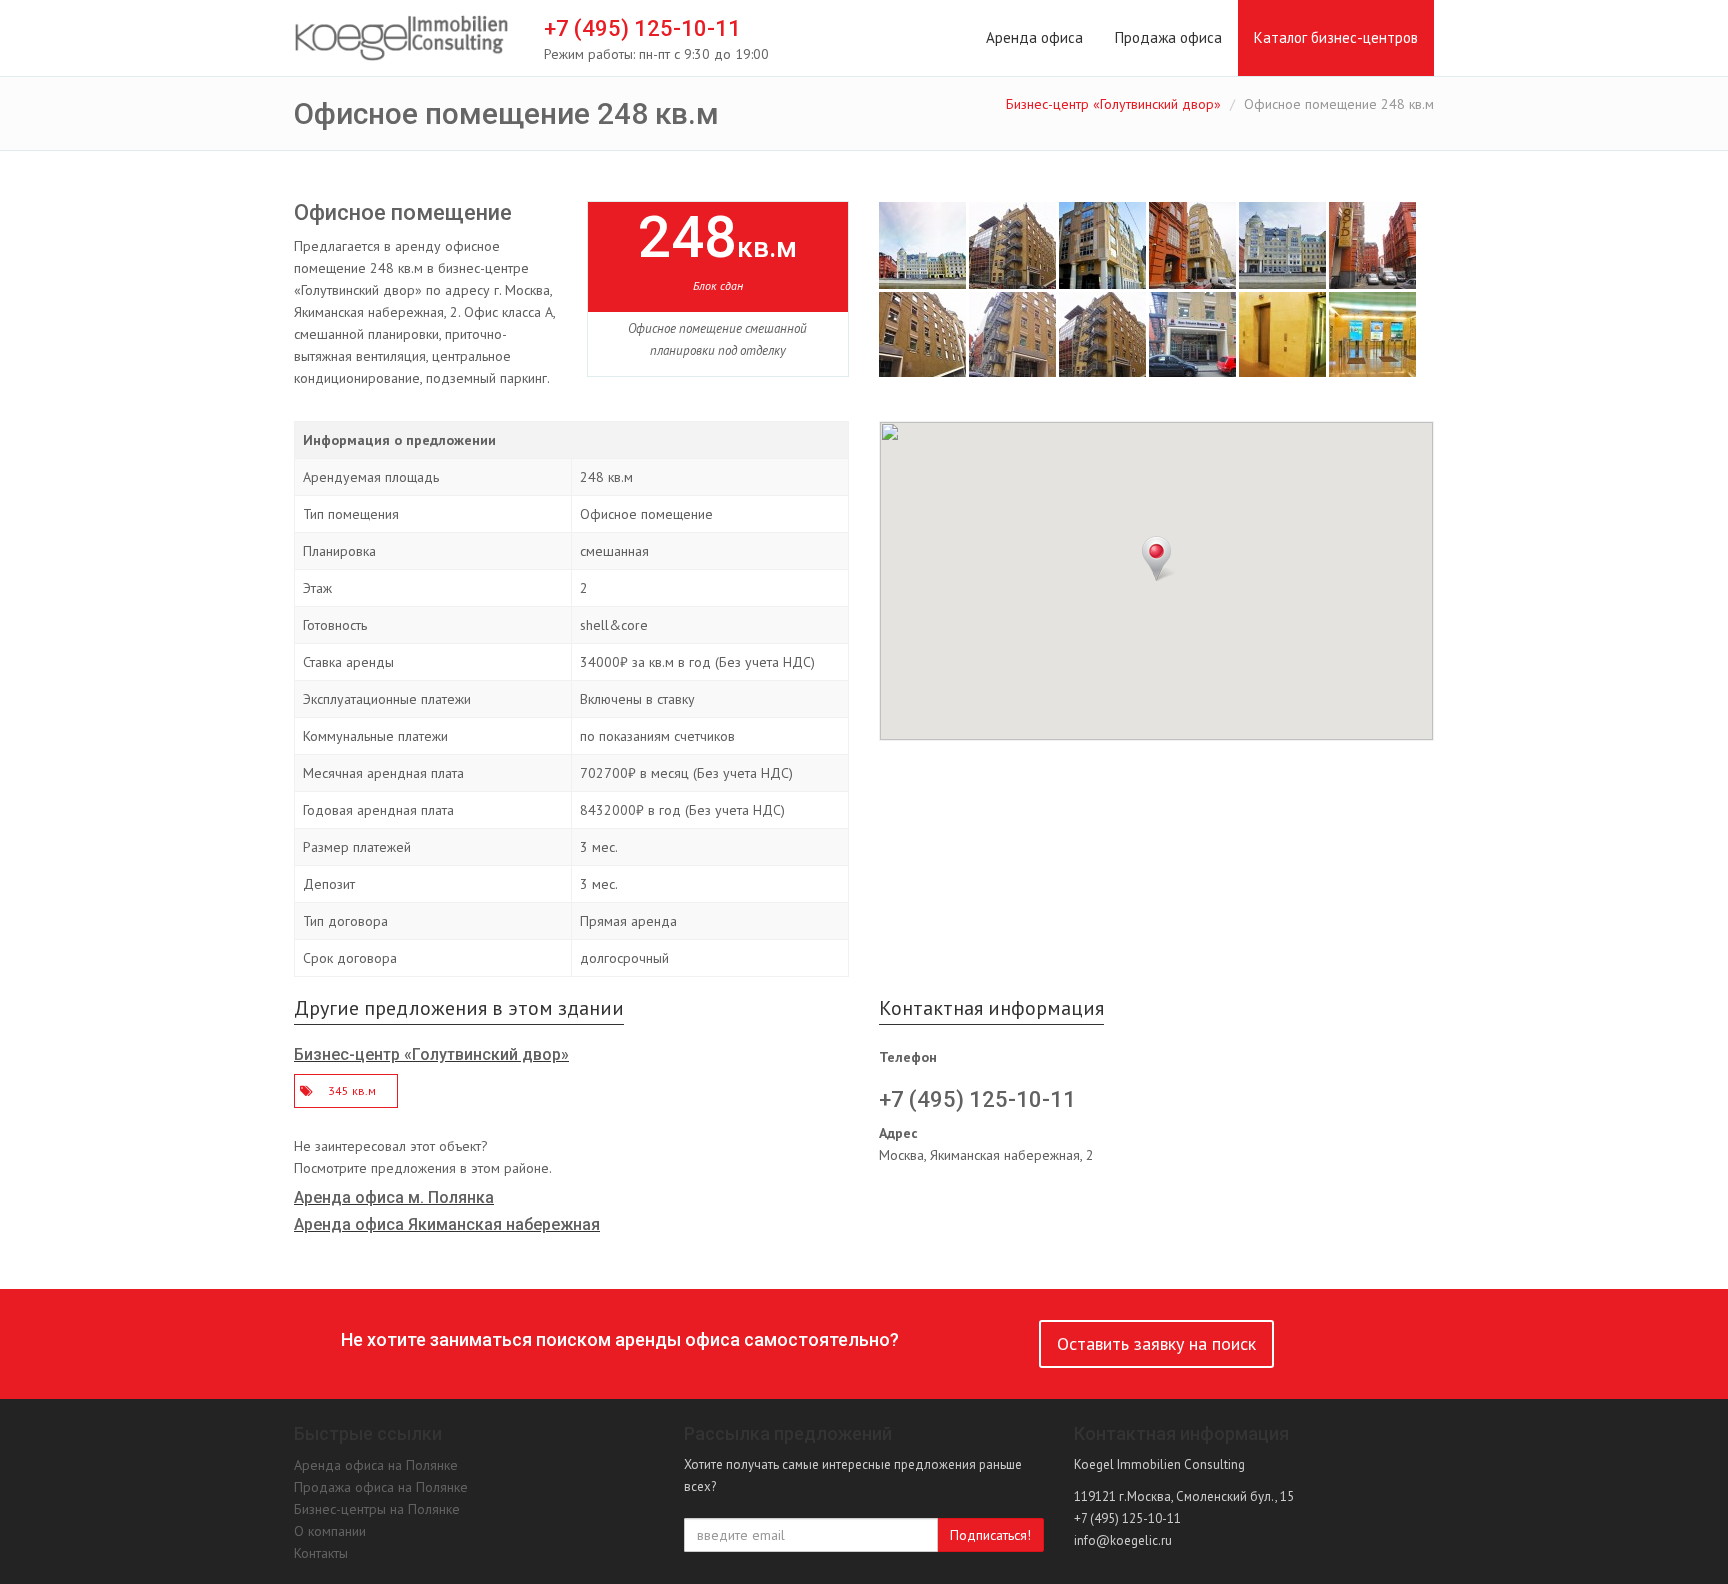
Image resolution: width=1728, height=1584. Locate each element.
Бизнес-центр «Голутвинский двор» (1113, 104)
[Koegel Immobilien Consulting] (401, 39)
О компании (330, 1531)
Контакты (321, 1553)
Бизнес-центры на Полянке (377, 1509)
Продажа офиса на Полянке (381, 1487)
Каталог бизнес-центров (1336, 37)
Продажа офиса (1168, 37)
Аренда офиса (1034, 37)
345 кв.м (352, 1090)
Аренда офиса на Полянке (376, 1465)
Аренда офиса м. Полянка (394, 1197)
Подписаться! (990, 1535)
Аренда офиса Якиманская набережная (447, 1224)
